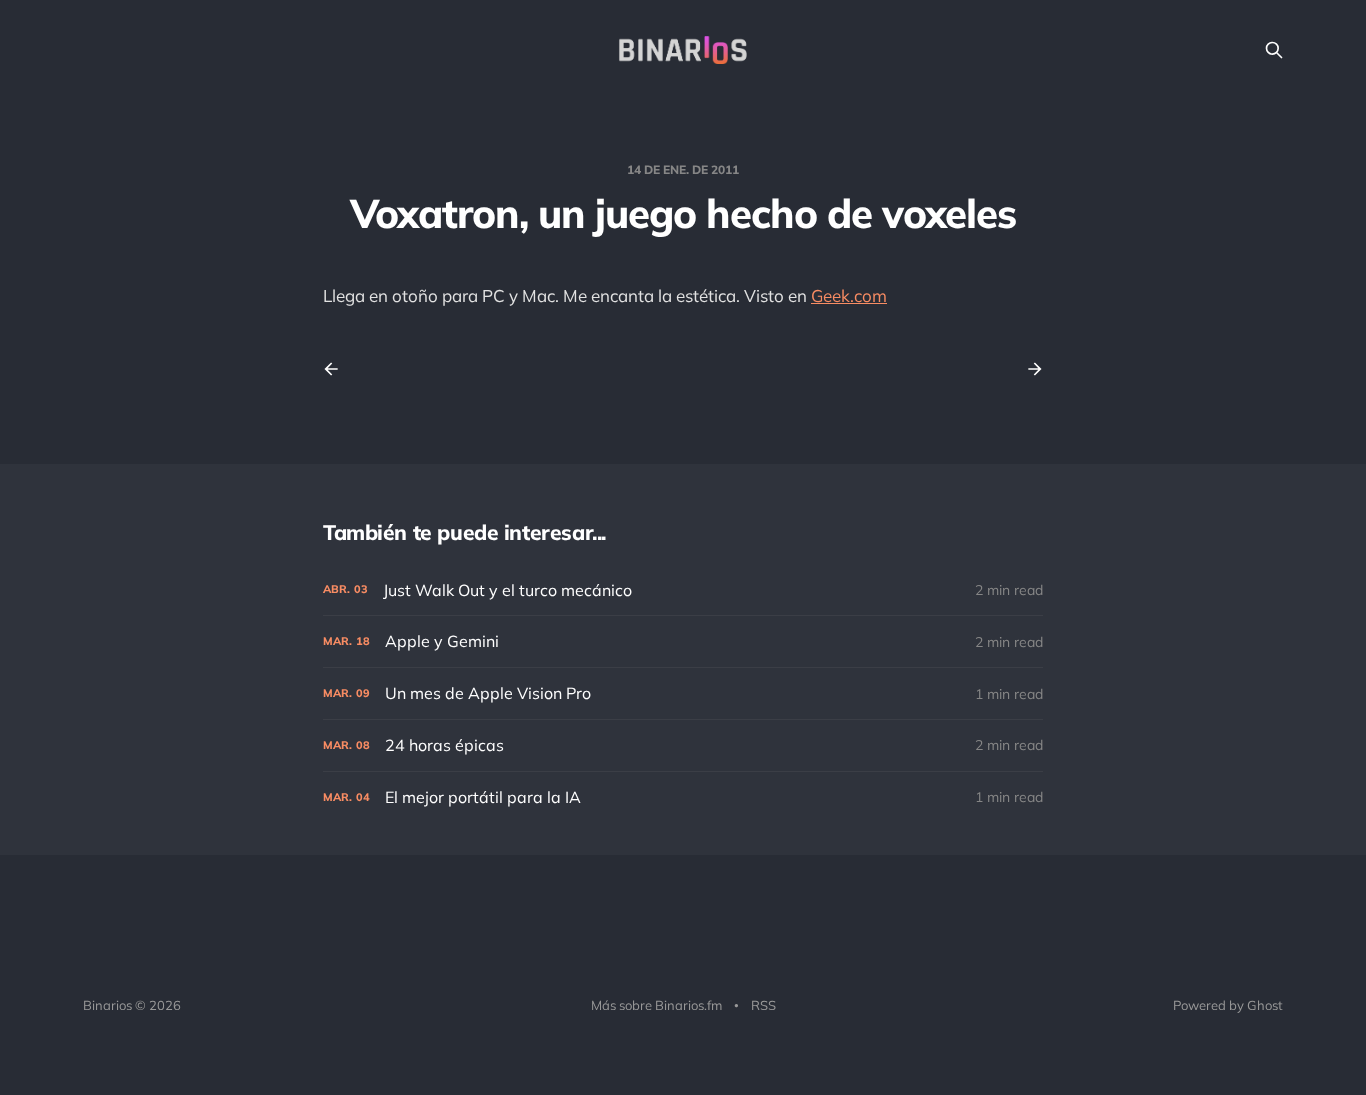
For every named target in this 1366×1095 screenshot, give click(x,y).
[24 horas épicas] (683, 745)
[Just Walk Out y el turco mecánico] (683, 590)
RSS (763, 1005)
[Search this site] (1274, 50)
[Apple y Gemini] (683, 641)
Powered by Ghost (1228, 1005)
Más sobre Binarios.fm (656, 1005)
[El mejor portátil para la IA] (683, 797)
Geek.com (849, 295)
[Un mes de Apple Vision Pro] (683, 693)
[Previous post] (338, 369)
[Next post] (1028, 369)
